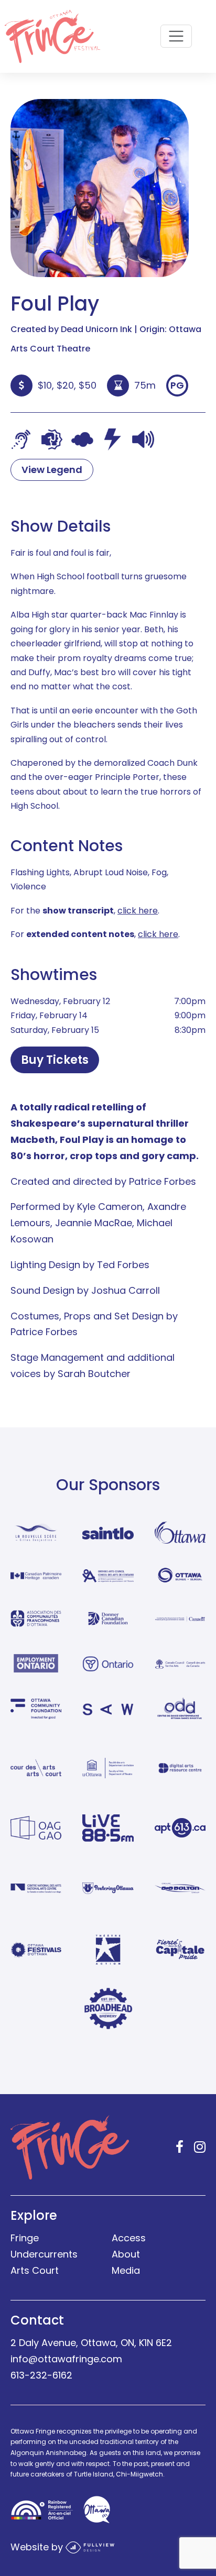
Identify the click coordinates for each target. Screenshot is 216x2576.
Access (129, 2238)
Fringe (25, 2238)
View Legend (52, 470)
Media (126, 2270)
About (126, 2254)
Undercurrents (44, 2254)
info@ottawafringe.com (66, 2359)
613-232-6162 (41, 2375)
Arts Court (35, 2270)
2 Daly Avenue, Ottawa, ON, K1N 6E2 (91, 2343)
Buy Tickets (55, 1060)
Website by (38, 2546)
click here (138, 911)
